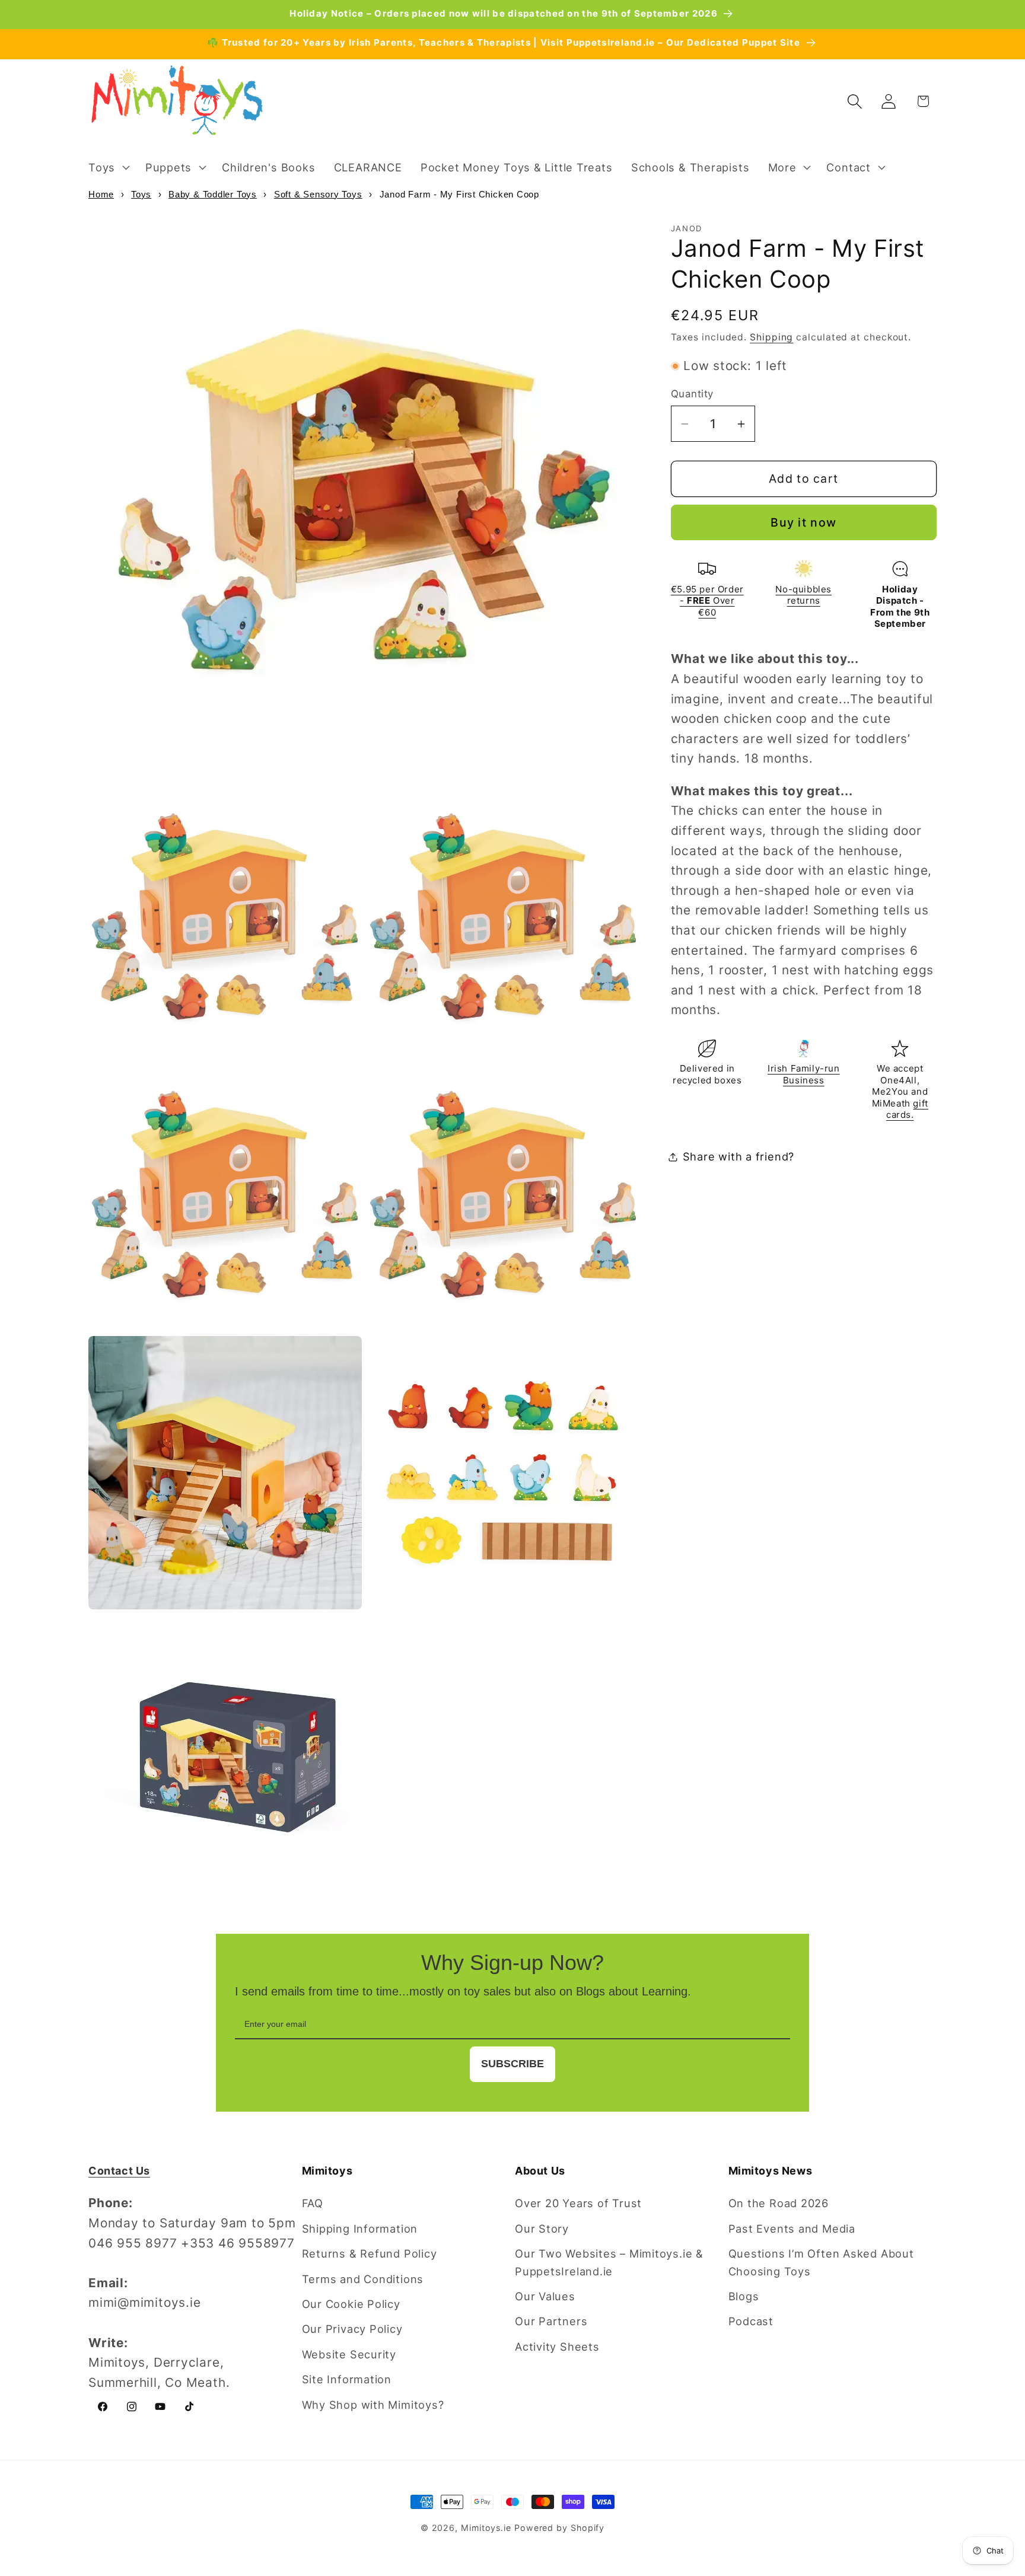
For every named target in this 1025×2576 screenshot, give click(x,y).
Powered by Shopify (559, 2528)
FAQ (313, 2203)
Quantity (692, 394)
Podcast (751, 2321)
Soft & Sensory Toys (318, 194)
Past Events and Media (792, 2229)
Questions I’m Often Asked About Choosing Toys (821, 2262)
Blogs (744, 2296)
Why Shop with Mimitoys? (373, 2405)
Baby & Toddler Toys (213, 194)
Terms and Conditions (363, 2279)
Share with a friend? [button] (739, 1156)
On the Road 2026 (779, 2203)
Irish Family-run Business (804, 1075)
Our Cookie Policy (351, 2304)
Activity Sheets (557, 2347)
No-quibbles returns (803, 595)
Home (101, 194)
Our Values (545, 2296)
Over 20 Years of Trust (578, 2203)
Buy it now (803, 523)
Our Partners (551, 2321)
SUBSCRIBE (512, 2064)
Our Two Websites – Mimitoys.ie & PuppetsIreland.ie (609, 2262)
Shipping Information (360, 2229)
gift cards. (907, 1109)
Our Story (542, 2229)
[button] (107, 167)
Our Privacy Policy (352, 2329)
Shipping (771, 337)
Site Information (347, 2379)
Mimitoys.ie (486, 2528)
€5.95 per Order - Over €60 (707, 601)
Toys (141, 194)
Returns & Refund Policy (370, 2253)
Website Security (349, 2354)
